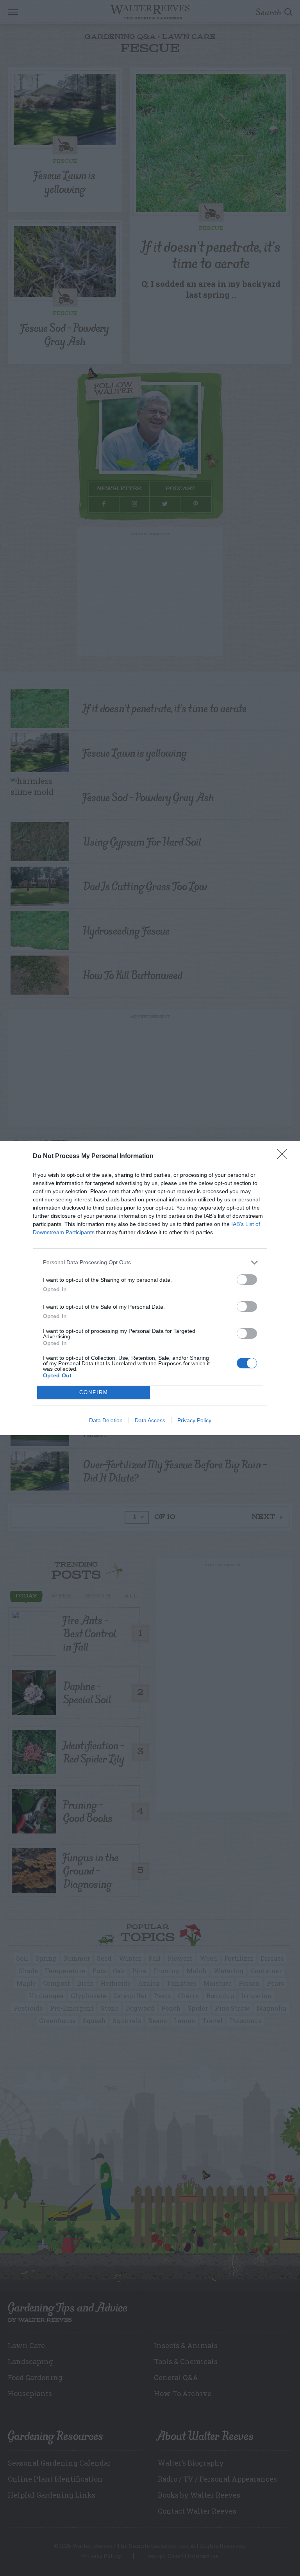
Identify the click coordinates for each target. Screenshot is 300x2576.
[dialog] (150, 1288)
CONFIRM (94, 1392)
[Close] (285, 1157)
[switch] (247, 1280)
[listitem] (150, 1262)
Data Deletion (106, 1420)
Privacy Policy (194, 1420)
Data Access (150, 1420)
